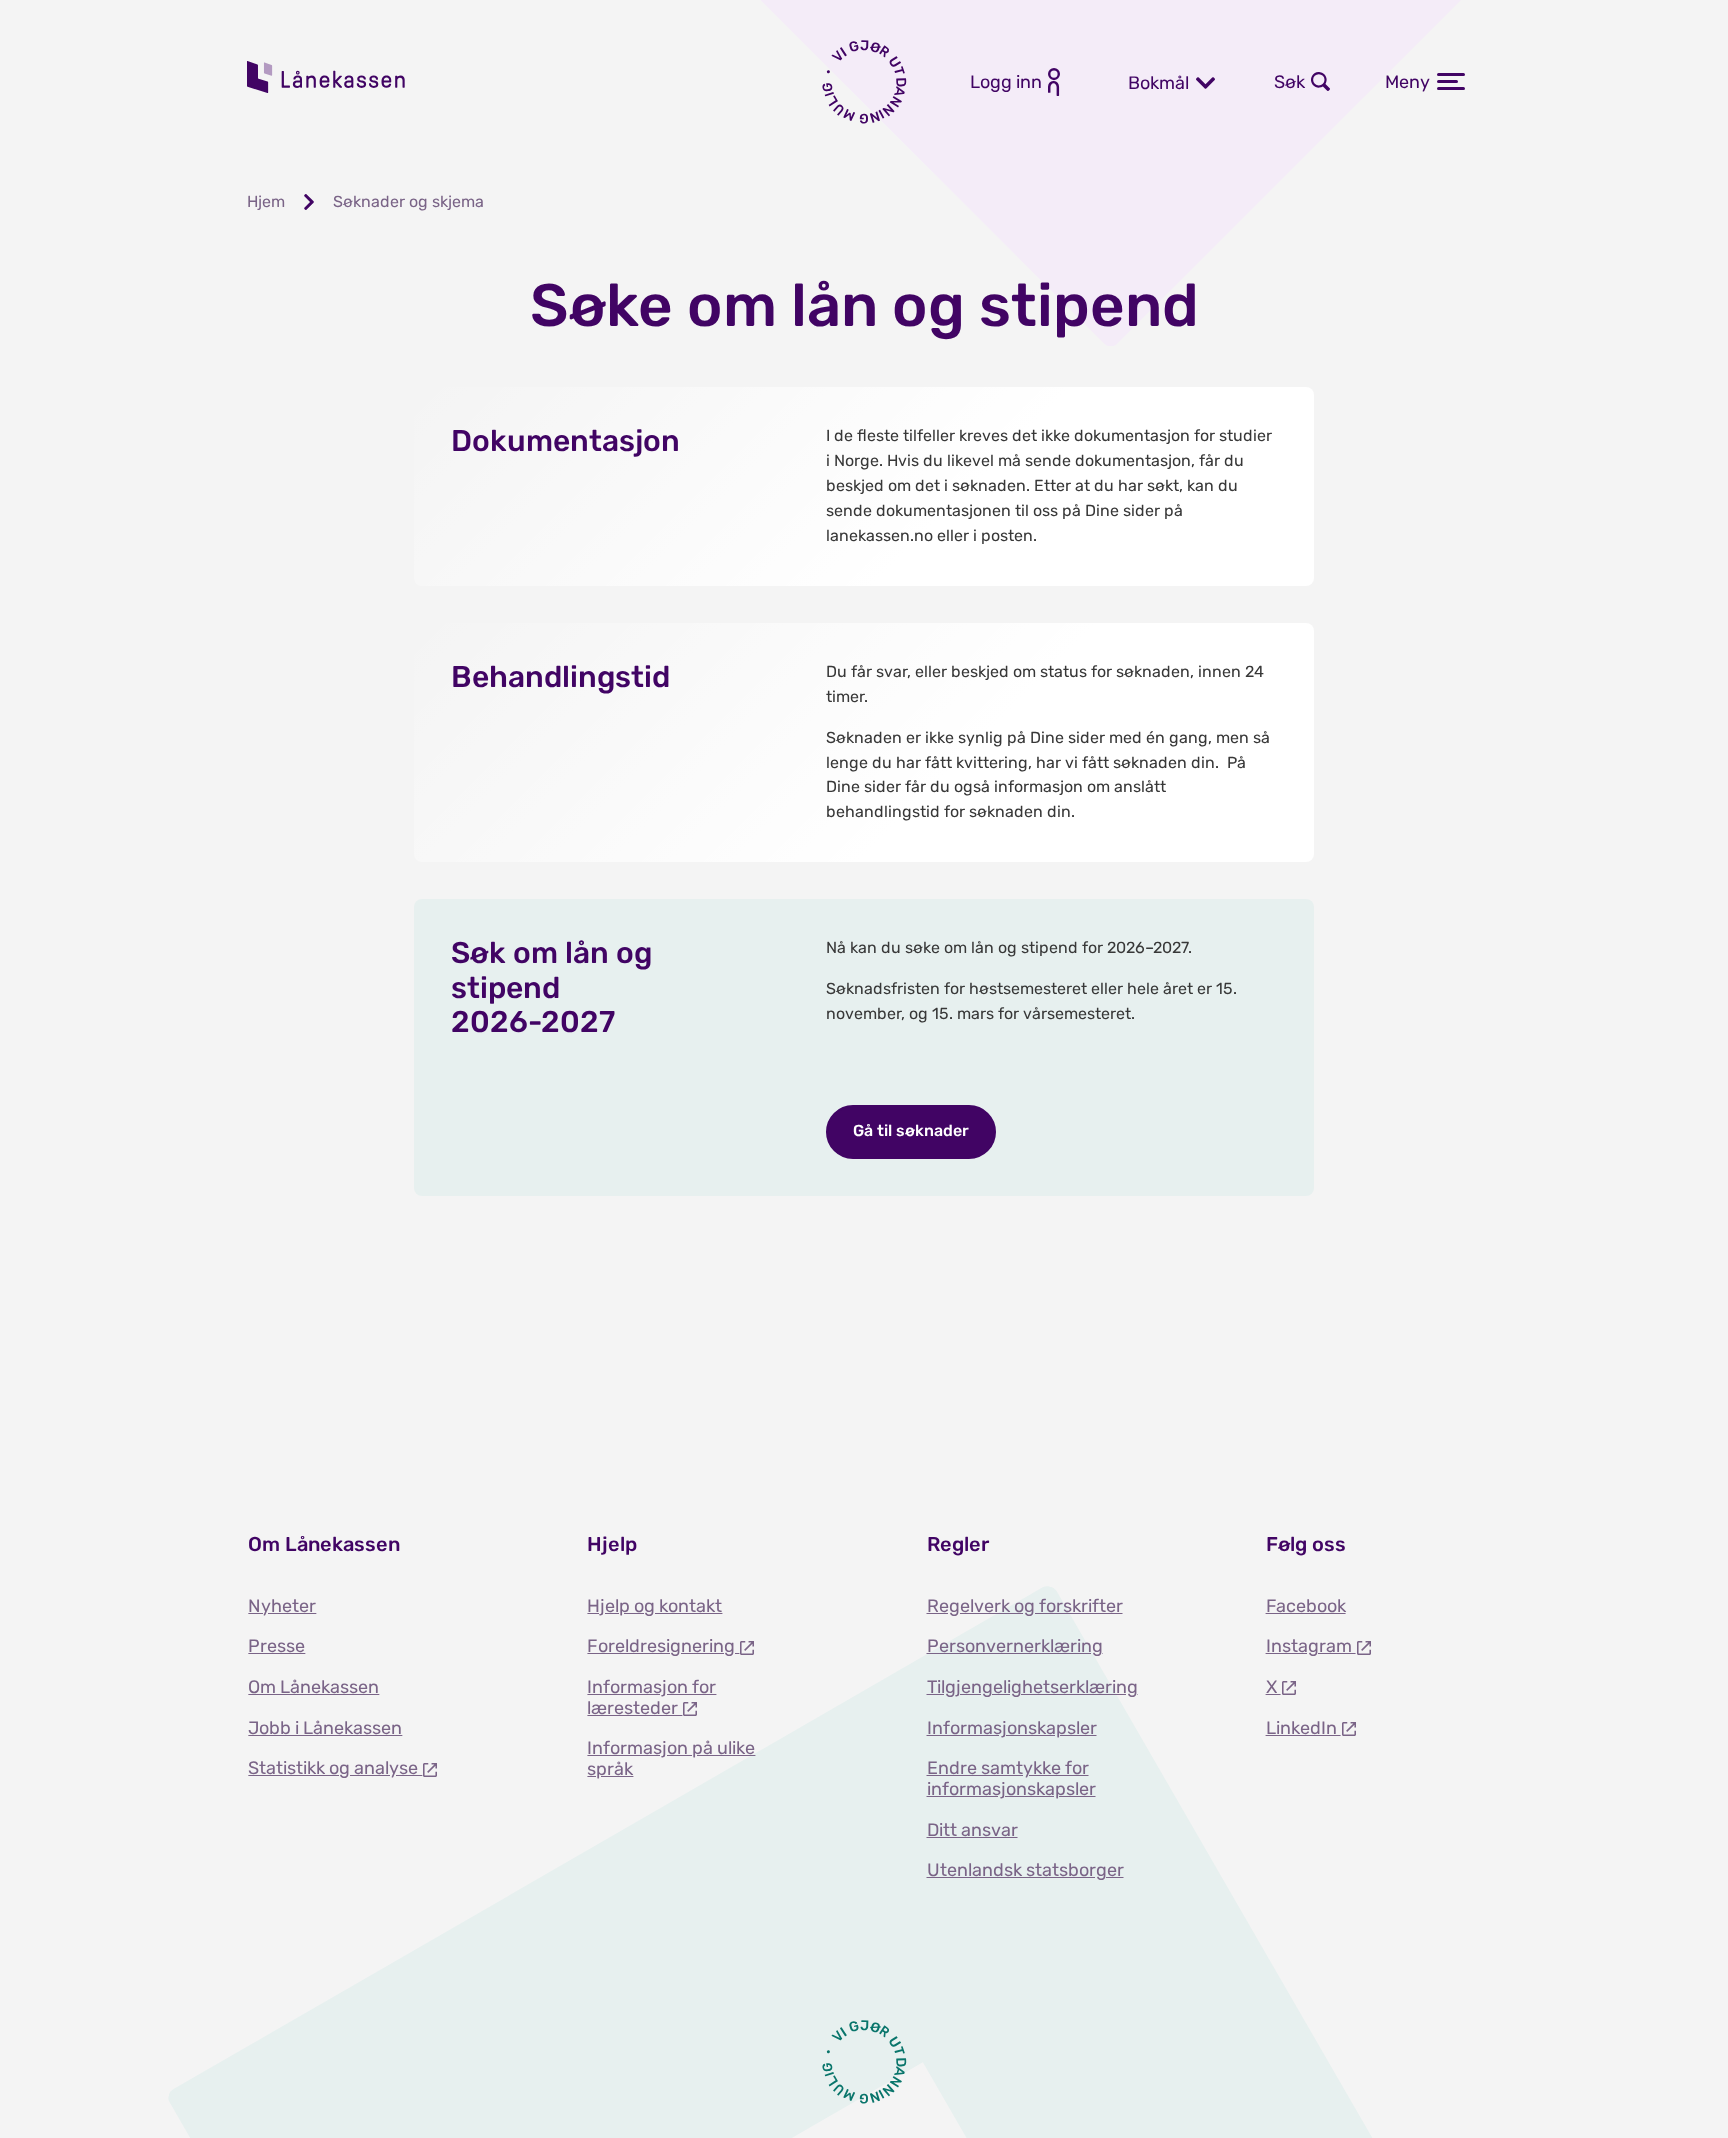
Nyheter (282, 1606)
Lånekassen (327, 77)
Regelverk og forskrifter (1025, 1606)
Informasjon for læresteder (651, 1697)
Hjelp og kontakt (654, 1606)
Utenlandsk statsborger (1025, 1870)
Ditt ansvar (972, 1830)
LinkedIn (1303, 1728)
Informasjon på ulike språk (671, 1758)
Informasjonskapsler (1012, 1728)
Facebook (1306, 1606)
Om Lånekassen (313, 1687)
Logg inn (1006, 82)
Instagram (1311, 1646)
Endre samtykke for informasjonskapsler (1011, 1778)
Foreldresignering (663, 1646)
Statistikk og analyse (335, 1768)
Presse (276, 1646)
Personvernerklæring (1015, 1646)
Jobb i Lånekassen (325, 1728)
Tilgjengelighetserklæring (1032, 1687)
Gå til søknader (911, 1130)
